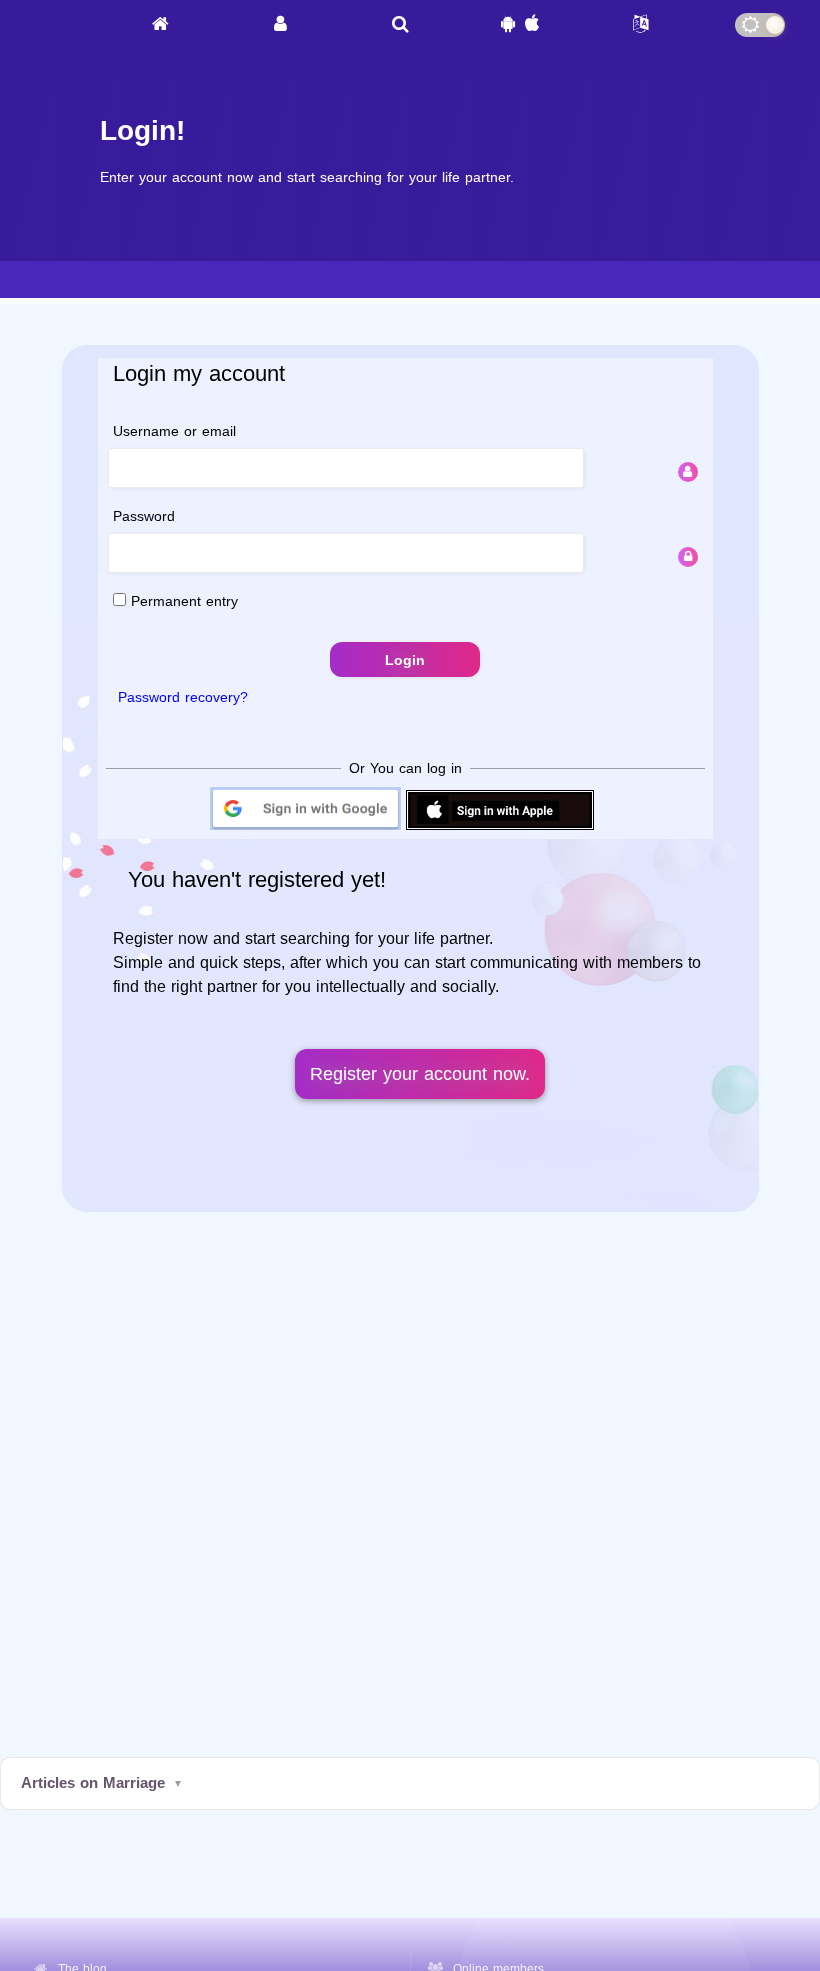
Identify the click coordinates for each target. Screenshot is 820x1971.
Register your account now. (420, 1074)
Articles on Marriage (93, 1783)
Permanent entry (182, 601)
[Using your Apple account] (500, 828)
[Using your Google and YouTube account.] (305, 828)
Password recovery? (183, 697)
